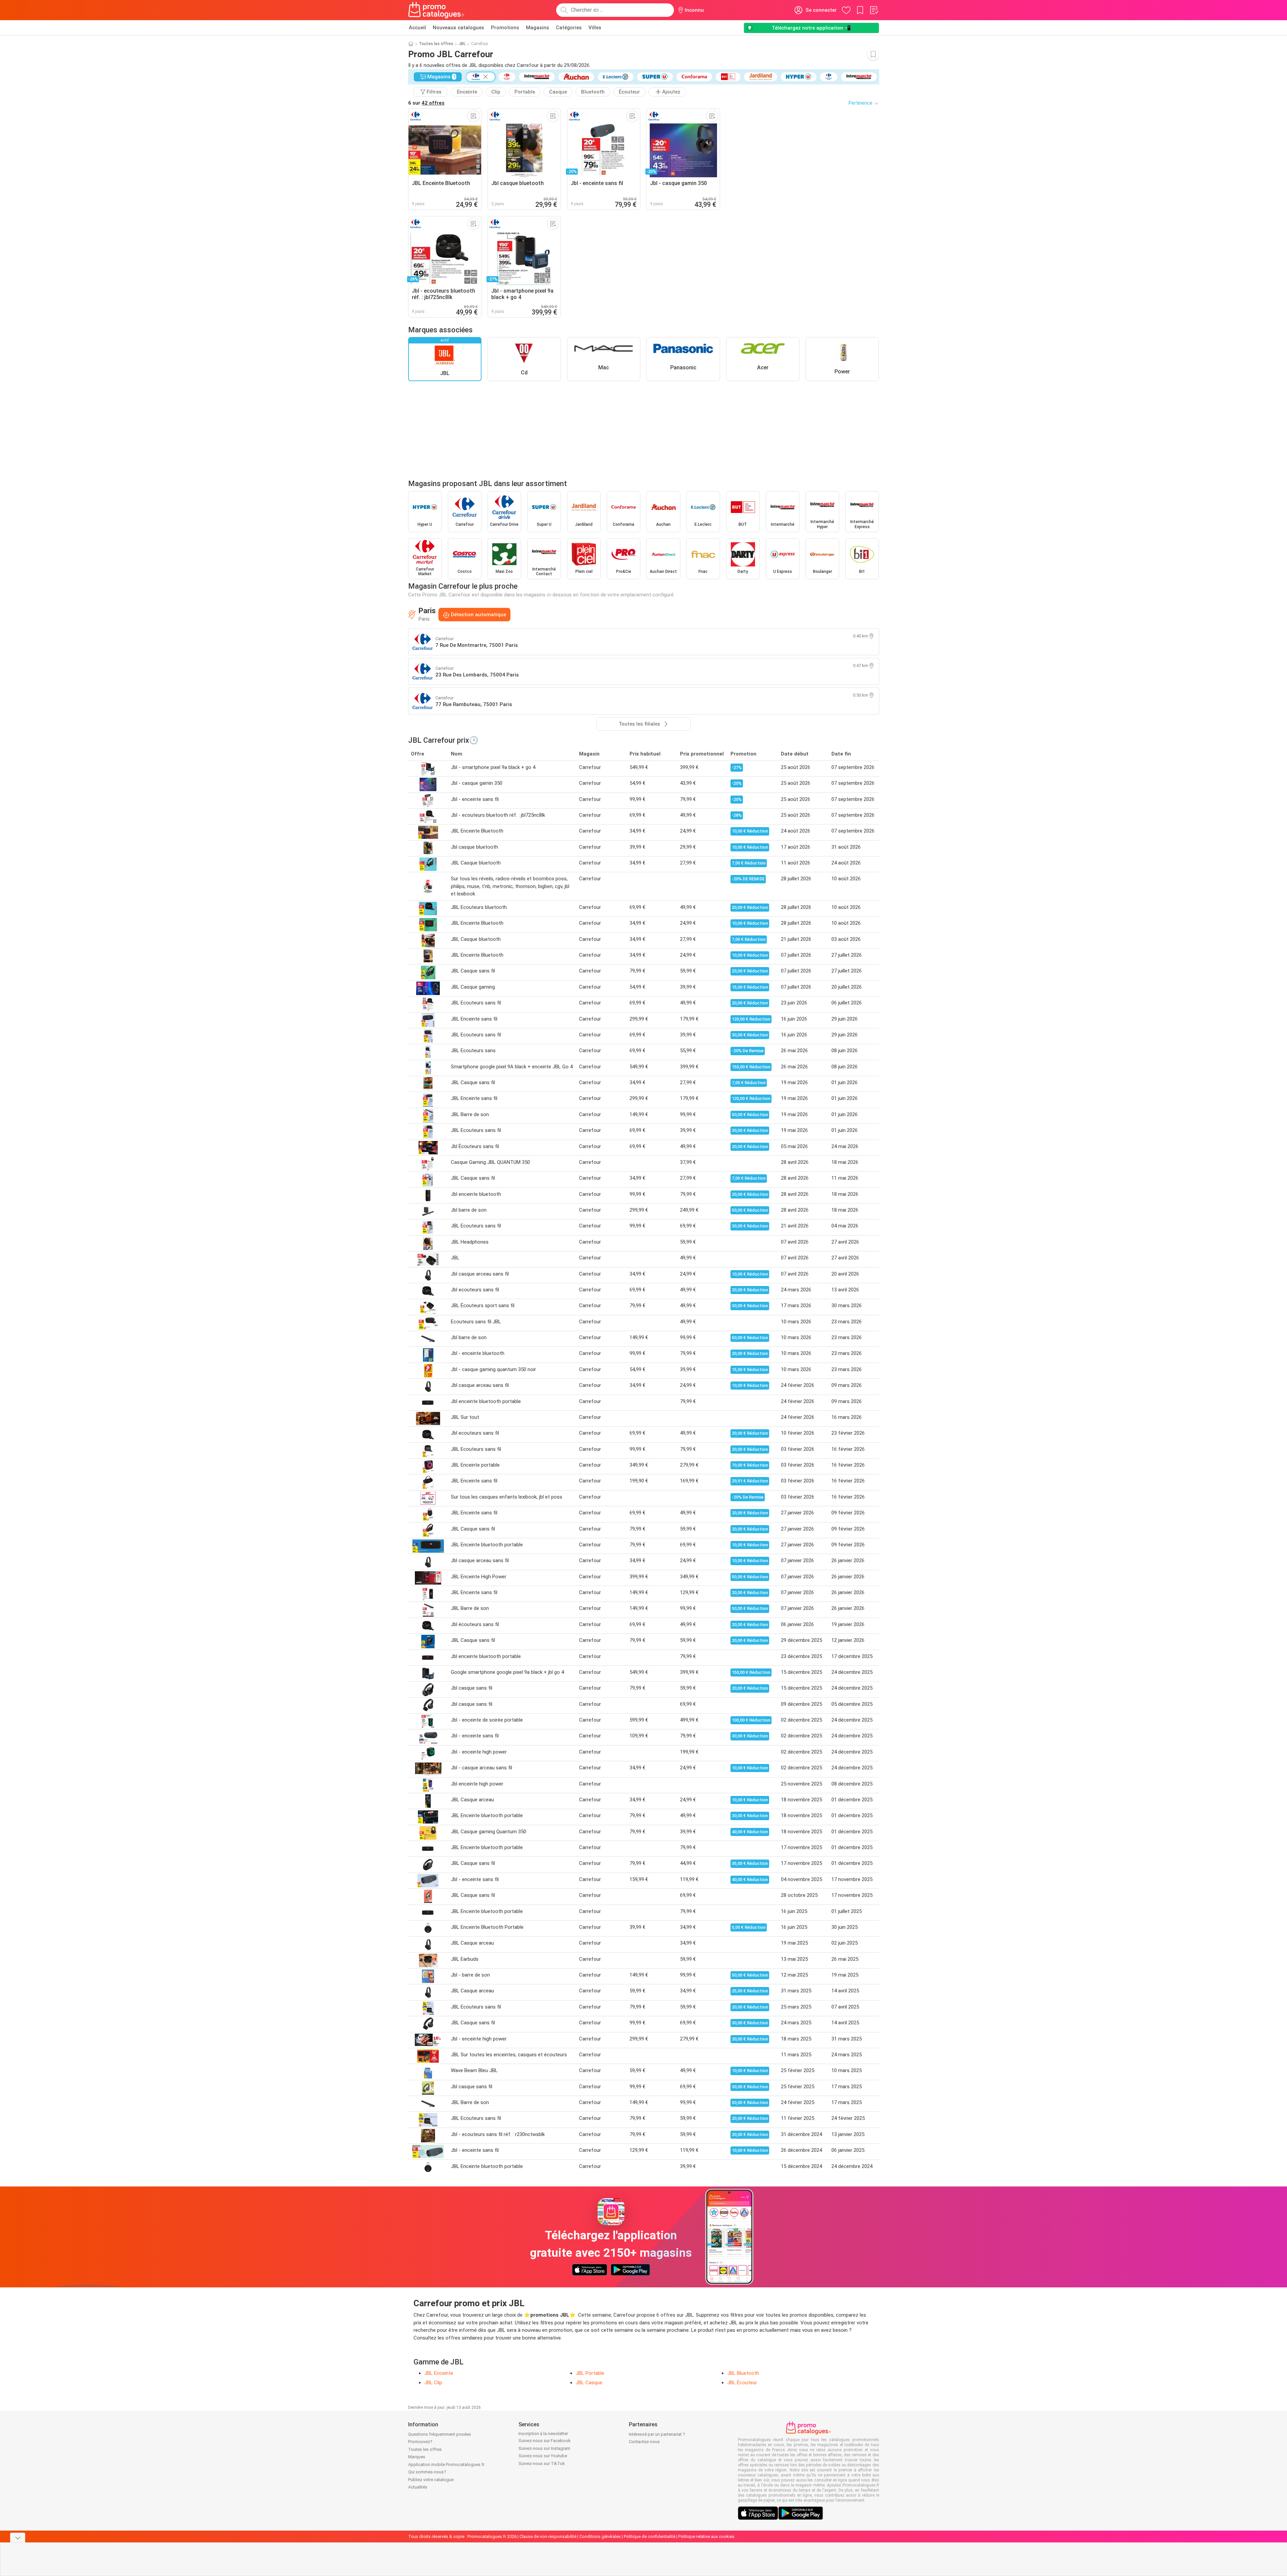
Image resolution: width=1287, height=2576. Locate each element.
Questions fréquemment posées (440, 2434)
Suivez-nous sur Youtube (543, 2456)
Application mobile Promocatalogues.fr (446, 2464)
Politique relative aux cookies (706, 2536)
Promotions (505, 28)
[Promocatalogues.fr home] (437, 10)
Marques (417, 2457)
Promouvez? (420, 2442)
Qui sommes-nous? (427, 2472)
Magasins (538, 28)
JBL (462, 44)
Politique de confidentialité (650, 2536)
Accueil (417, 28)
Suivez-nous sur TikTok (542, 2463)
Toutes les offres (436, 44)
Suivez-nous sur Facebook (545, 2441)
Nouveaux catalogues (458, 28)
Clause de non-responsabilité (548, 2536)
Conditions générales (600, 2536)
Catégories (569, 28)
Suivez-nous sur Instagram (544, 2448)
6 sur (426, 103)
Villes (595, 28)
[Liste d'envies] (874, 10)
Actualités (418, 2487)
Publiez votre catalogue (431, 2480)
